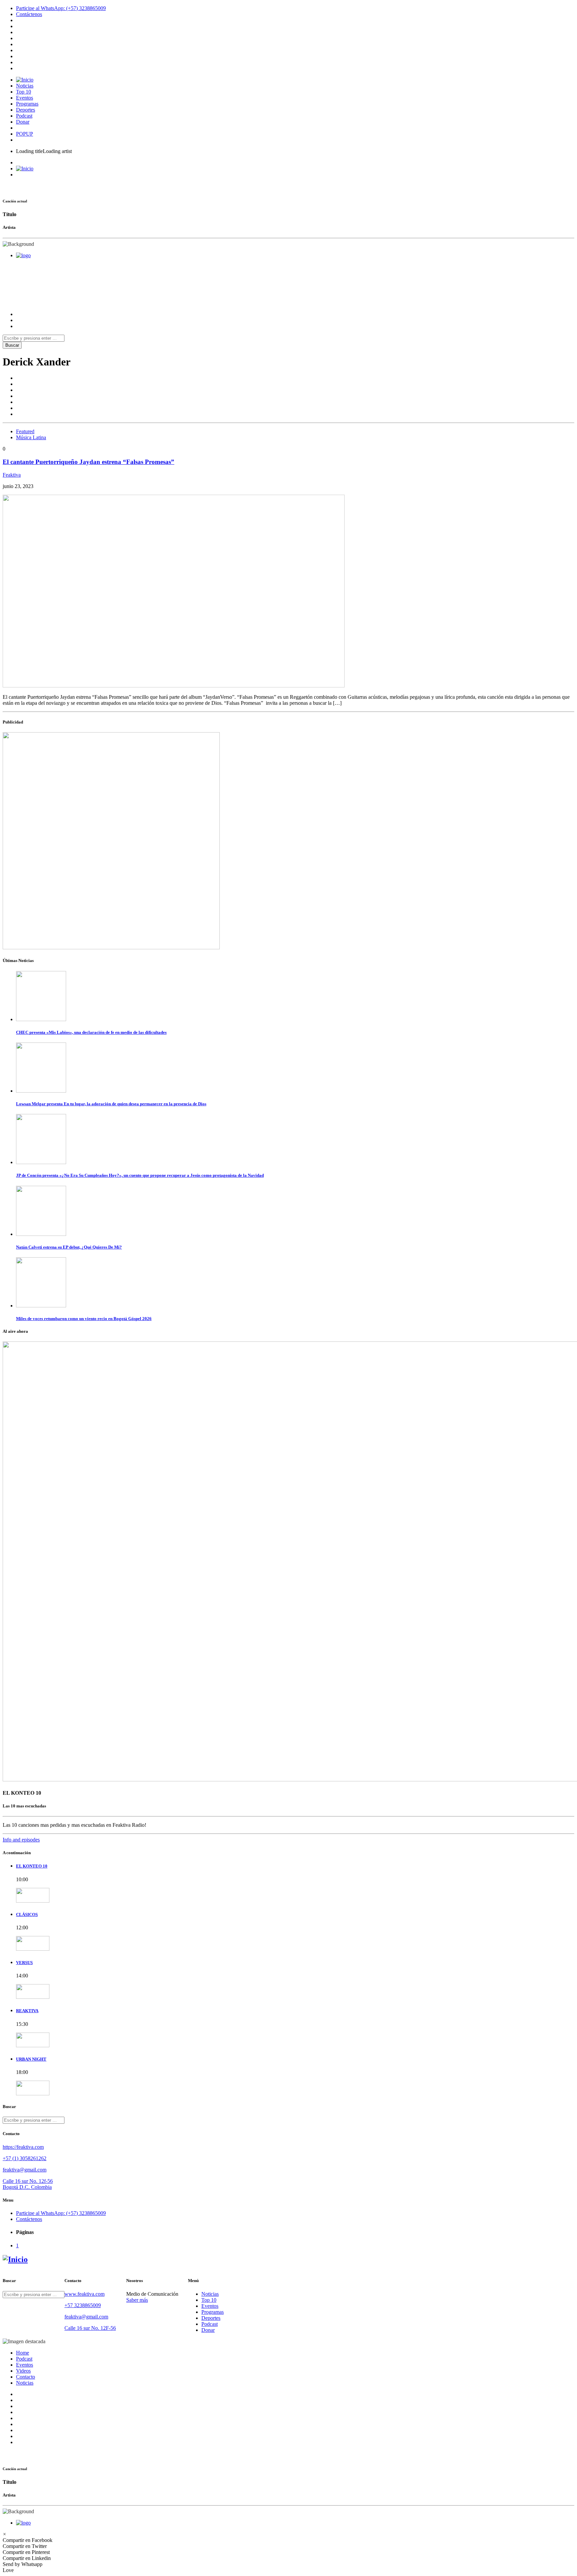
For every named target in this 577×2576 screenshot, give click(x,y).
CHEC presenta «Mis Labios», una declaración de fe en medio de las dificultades (91, 1032)
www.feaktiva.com (84, 2294)
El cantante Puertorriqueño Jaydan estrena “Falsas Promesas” (88, 462)
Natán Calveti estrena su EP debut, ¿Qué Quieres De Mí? (69, 1247)
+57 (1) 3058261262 (25, 2158)
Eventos (25, 98)
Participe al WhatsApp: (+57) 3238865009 (61, 8)
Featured (25, 431)
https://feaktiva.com (23, 2147)
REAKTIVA (27, 2011)
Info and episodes (21, 1840)
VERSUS (24, 1963)
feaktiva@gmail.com (25, 2170)
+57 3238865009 (83, 2305)
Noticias (25, 86)
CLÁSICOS (27, 1914)
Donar (23, 122)
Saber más (137, 2300)
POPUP (25, 134)
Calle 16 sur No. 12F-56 (90, 2328)
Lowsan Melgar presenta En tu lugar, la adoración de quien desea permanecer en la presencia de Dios (111, 1104)
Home (23, 2353)
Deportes (26, 110)
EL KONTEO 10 (32, 1866)
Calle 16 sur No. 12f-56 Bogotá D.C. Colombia (28, 2184)
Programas (27, 104)
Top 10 (24, 92)
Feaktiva (12, 475)
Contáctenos (29, 14)
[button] (5, 2534)
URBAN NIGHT (31, 2059)
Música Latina (31, 437)
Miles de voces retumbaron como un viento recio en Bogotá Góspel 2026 (84, 1319)
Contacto (26, 2377)
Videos (23, 2371)
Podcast (24, 116)
